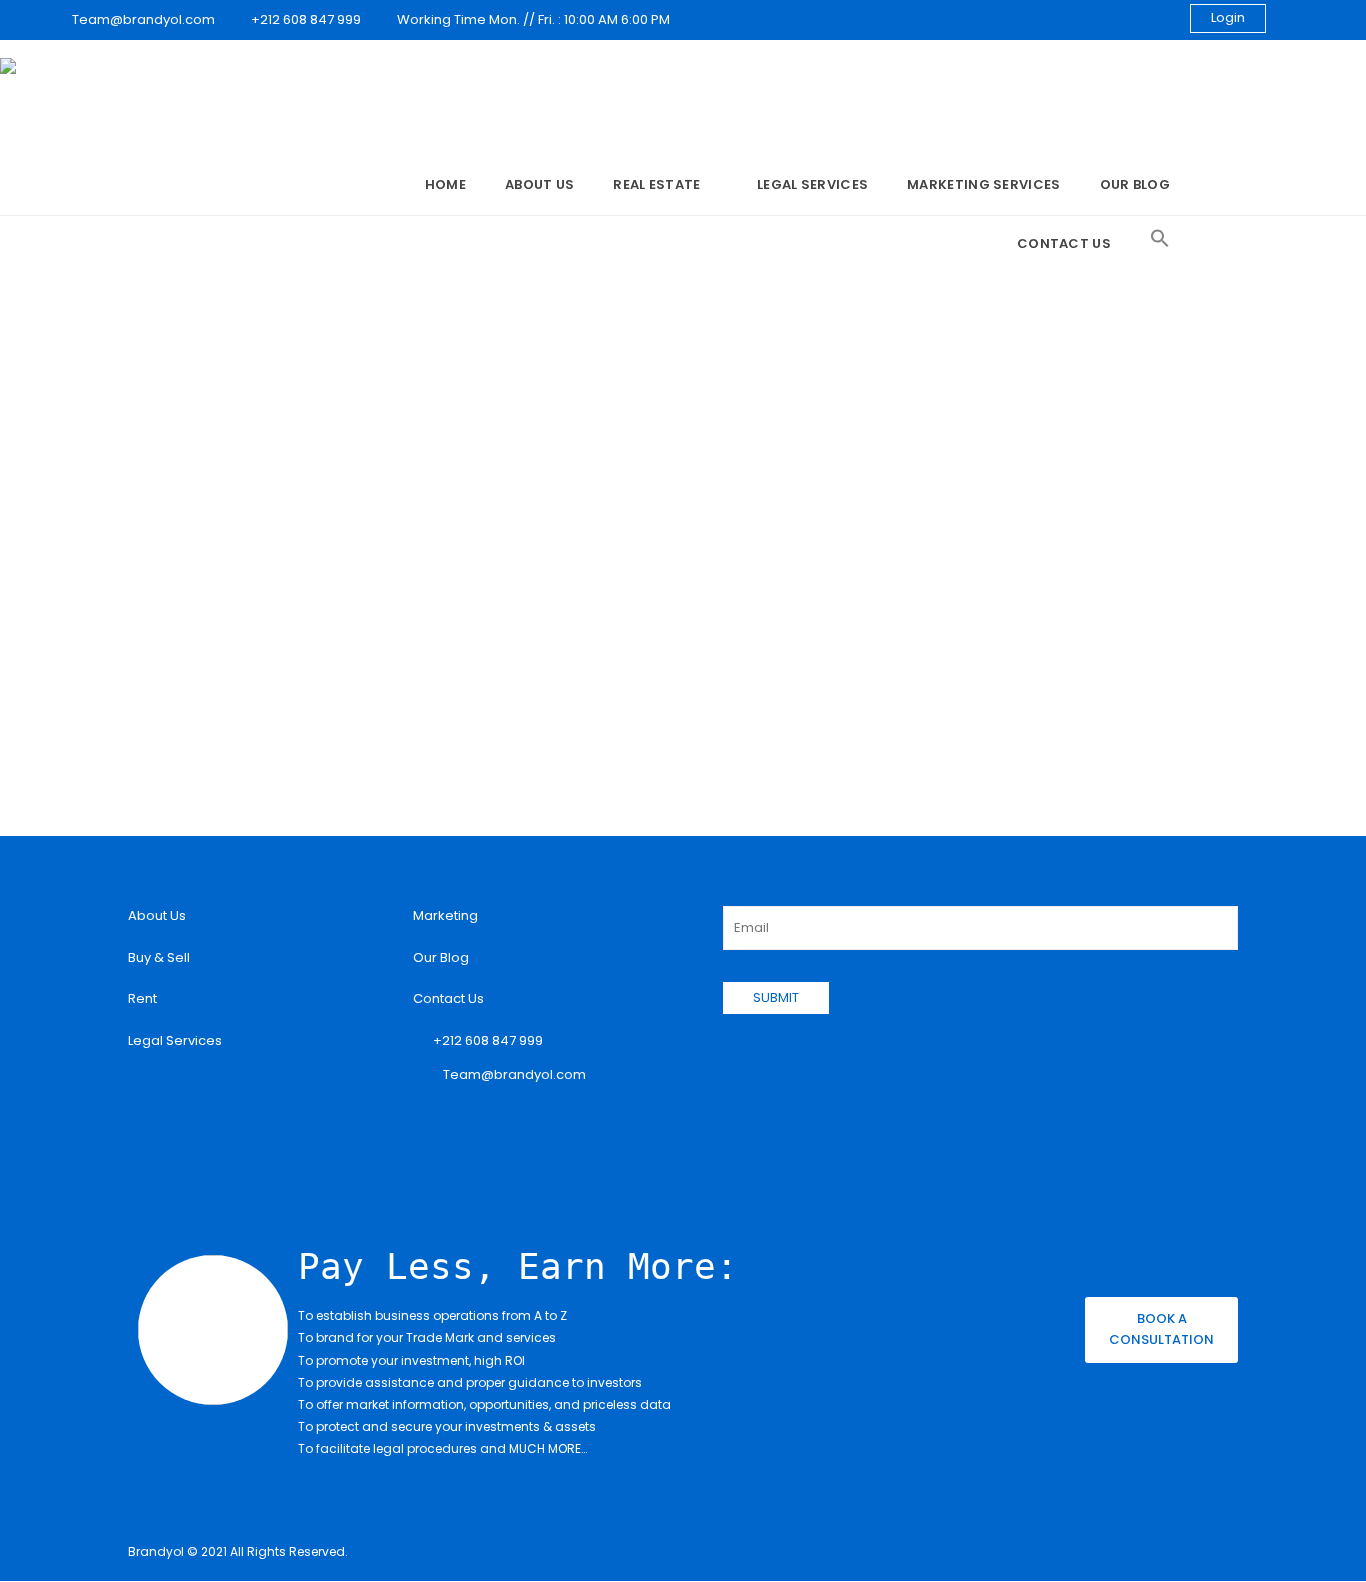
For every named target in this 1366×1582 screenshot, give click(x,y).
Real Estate (656, 184)
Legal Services (812, 184)
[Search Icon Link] (1160, 239)
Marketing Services (983, 184)
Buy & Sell (159, 957)
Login (1228, 17)
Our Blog (1135, 184)
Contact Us (1064, 243)
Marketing (445, 915)
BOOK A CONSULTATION (1161, 1329)
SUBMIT (776, 997)
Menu (378, 186)
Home (445, 184)
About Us (539, 184)
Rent (142, 998)
